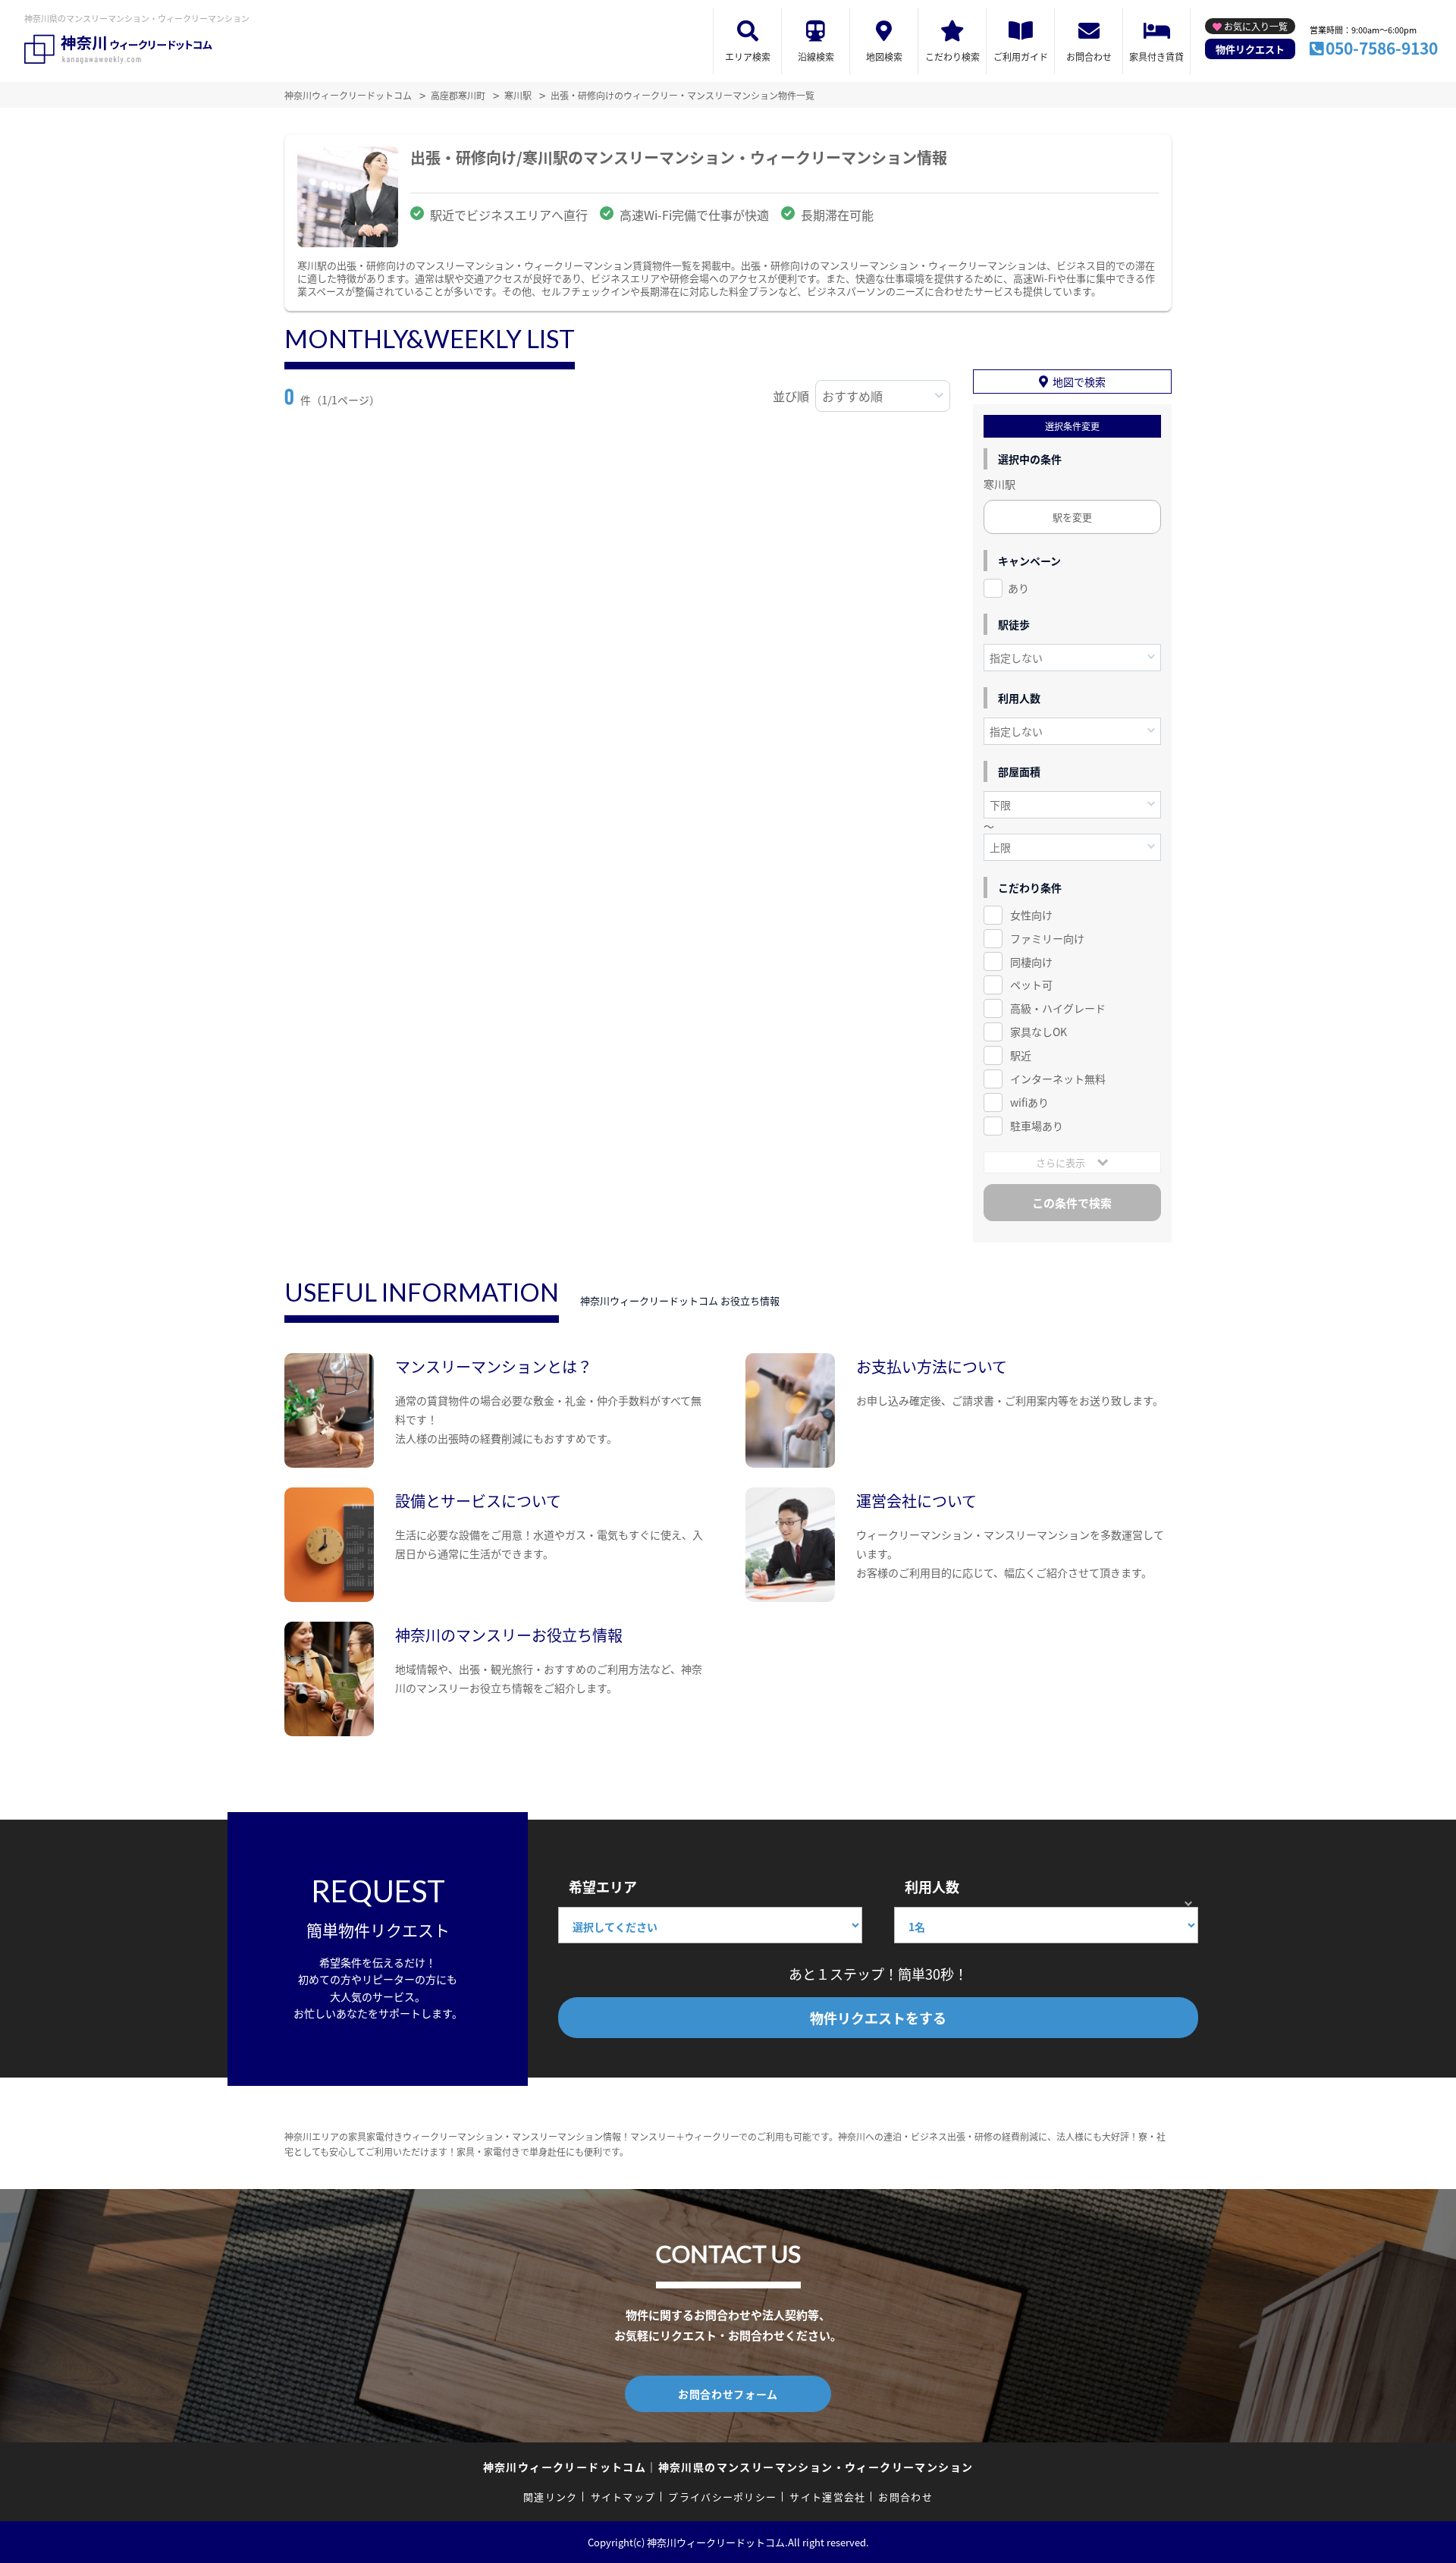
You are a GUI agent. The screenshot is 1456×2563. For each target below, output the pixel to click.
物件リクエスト (1250, 49)
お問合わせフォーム (728, 2394)
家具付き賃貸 (1156, 57)
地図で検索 (1079, 382)
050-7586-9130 (1382, 48)
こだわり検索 (952, 57)
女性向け (1031, 915)
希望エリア (603, 1886)
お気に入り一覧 (1256, 26)
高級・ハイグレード (1058, 1008)
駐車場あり (1037, 1126)
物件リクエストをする (878, 2018)
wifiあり (1029, 1102)
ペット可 (1031, 985)
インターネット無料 (1058, 1079)
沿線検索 (816, 57)
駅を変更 (1072, 517)
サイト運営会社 (827, 2497)
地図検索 (884, 57)
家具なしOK (1039, 1032)
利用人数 (932, 1886)
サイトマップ (623, 2497)
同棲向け (1031, 962)
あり (1018, 588)
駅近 (1021, 1055)
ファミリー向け (1047, 938)
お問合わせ (1089, 57)
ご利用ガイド (1021, 57)
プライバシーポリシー (722, 2497)
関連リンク (551, 2497)
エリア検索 (748, 57)
